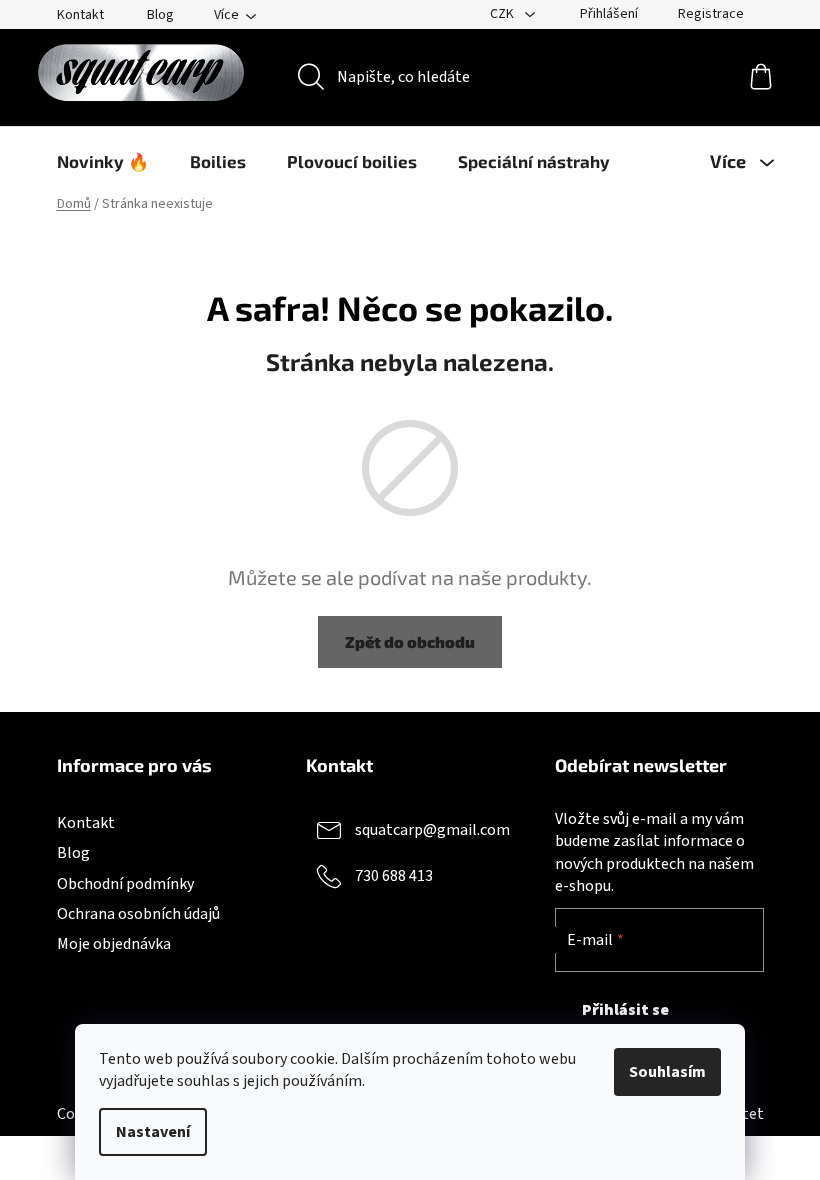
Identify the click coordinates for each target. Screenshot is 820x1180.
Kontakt (80, 15)
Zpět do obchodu (410, 641)
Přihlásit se (625, 1010)
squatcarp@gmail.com (432, 830)
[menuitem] (103, 161)
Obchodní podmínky (125, 884)
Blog (160, 15)
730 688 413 (394, 876)
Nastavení (153, 1132)
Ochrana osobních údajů (138, 914)
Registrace (711, 14)
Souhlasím (667, 1072)
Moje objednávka (114, 944)
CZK (503, 14)
